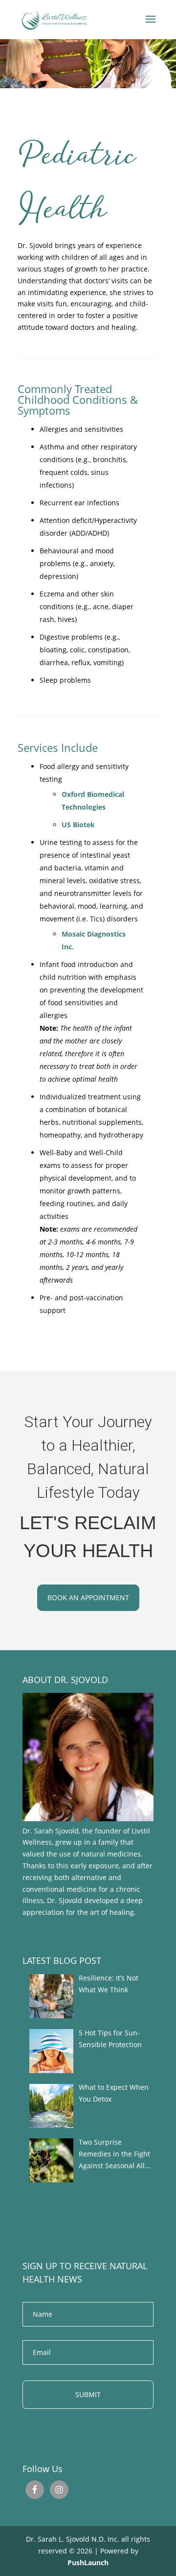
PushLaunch (88, 2563)
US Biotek (78, 825)
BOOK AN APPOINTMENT (88, 1598)
